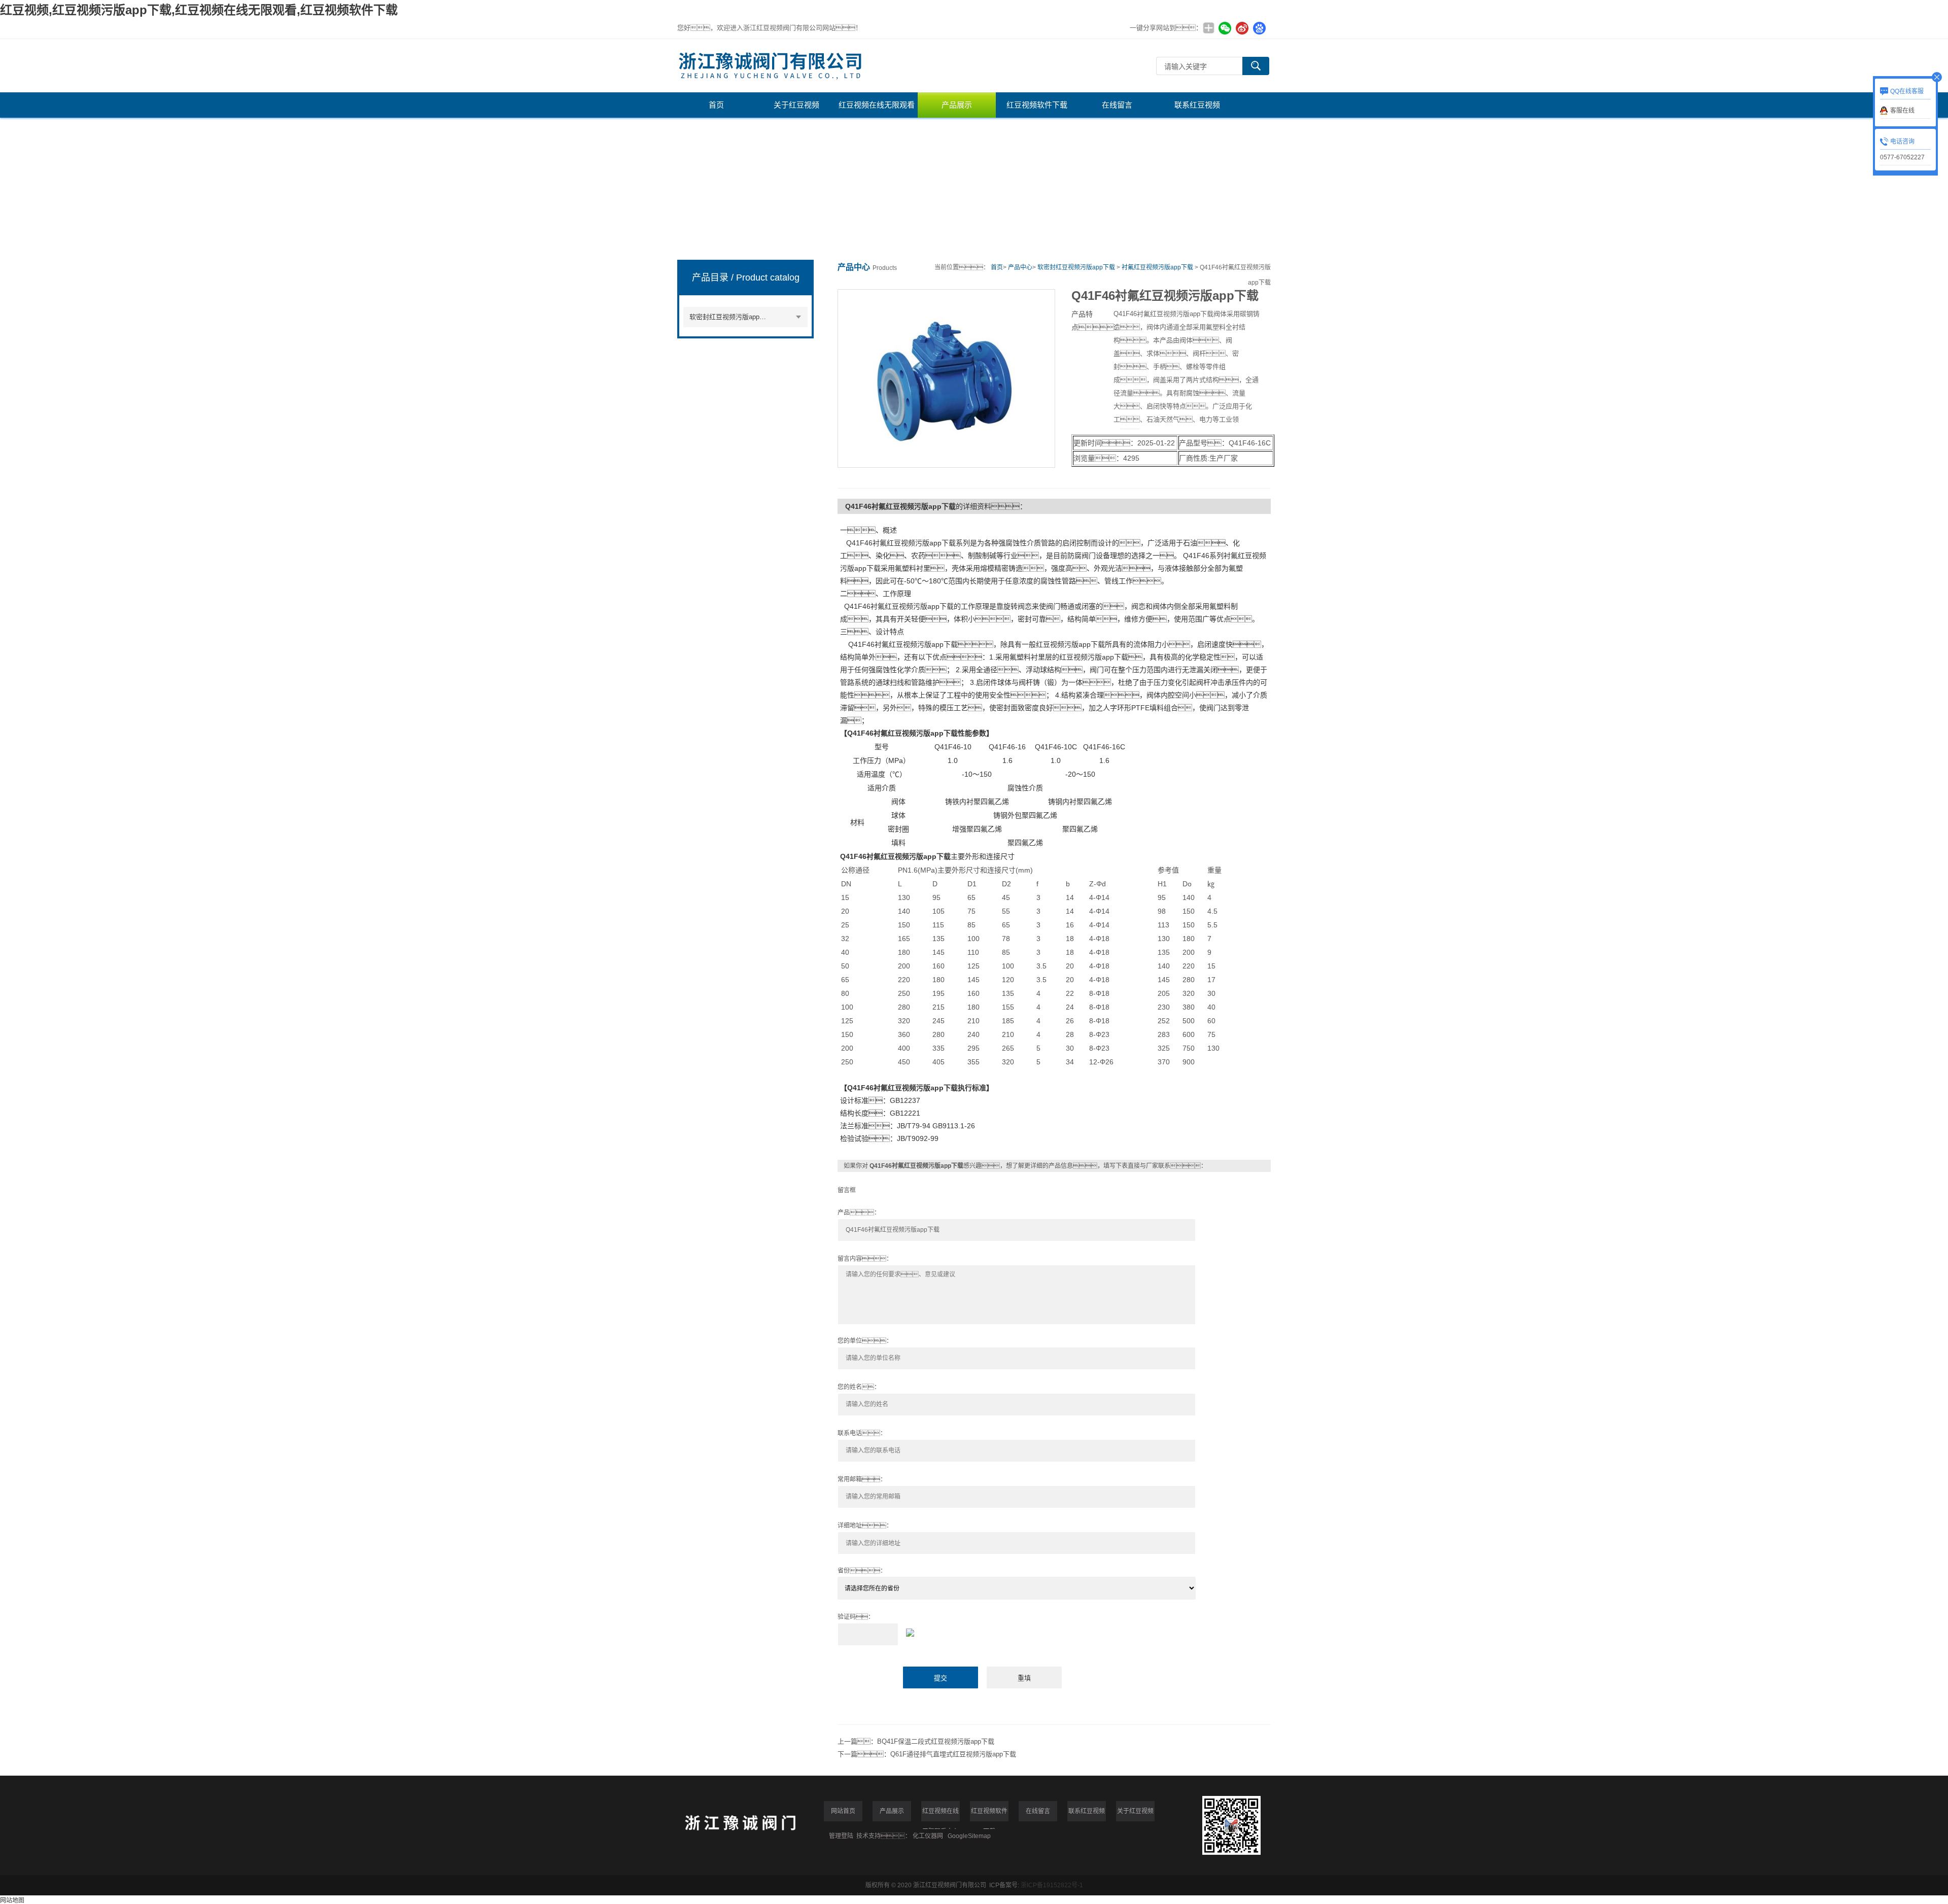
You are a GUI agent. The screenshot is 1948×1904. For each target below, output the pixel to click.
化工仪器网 (928, 1836)
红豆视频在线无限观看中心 (877, 109)
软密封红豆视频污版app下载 (731, 317)
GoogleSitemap (969, 1836)
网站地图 (12, 1900)
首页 (716, 105)
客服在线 (1902, 111)
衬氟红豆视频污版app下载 (1157, 267)
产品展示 (957, 105)
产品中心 (1020, 267)
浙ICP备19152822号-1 (1052, 1885)
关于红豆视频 (796, 105)
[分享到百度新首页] (1259, 28)
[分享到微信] (1225, 28)
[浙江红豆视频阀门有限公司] (906, 66)
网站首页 (843, 1811)
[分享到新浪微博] (1242, 28)
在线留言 (1117, 105)
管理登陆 (841, 1836)
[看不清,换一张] (1054, 1631)
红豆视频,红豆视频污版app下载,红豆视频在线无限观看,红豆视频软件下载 (199, 10)
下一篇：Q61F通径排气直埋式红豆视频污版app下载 (927, 1754)
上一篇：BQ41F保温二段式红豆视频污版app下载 (916, 1741)
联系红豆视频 (1197, 105)
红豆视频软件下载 (1037, 105)
